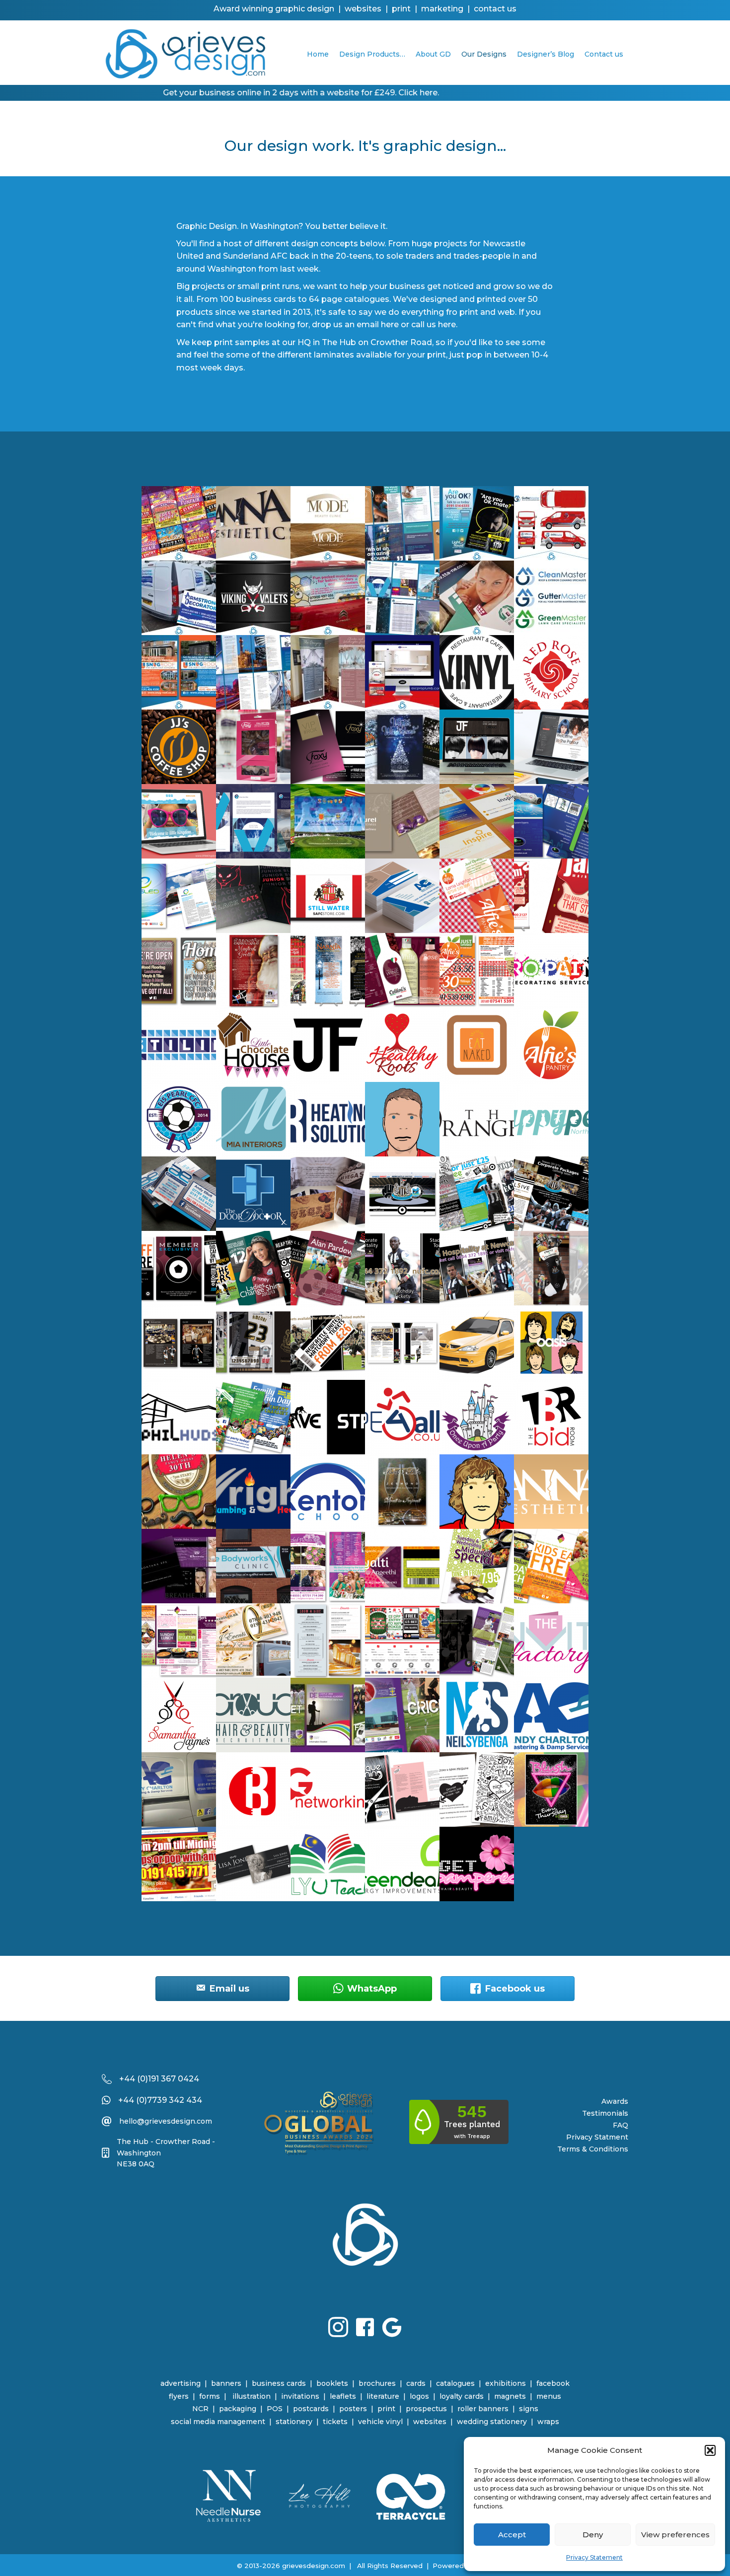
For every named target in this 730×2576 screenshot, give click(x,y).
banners (226, 2383)
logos (419, 2396)
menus (549, 2396)
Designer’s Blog (546, 54)
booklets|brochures (356, 2383)
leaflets (343, 2396)
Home (318, 54)
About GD (433, 54)
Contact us (604, 54)
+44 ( (130, 2079)
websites (430, 2422)
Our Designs (484, 54)
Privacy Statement (594, 2557)
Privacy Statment (597, 2137)
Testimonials (605, 2113)
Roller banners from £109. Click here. (402, 93)
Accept (512, 2535)
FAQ (620, 2125)
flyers (179, 2396)
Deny (593, 2535)
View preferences (675, 2535)
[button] (710, 2450)
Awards (615, 2101)
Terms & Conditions (593, 2149)
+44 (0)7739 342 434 (160, 2100)
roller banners (483, 2409)
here (390, 324)
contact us (495, 9)
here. (448, 324)
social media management (218, 2422)
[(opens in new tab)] (228, 2495)
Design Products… (372, 54)
